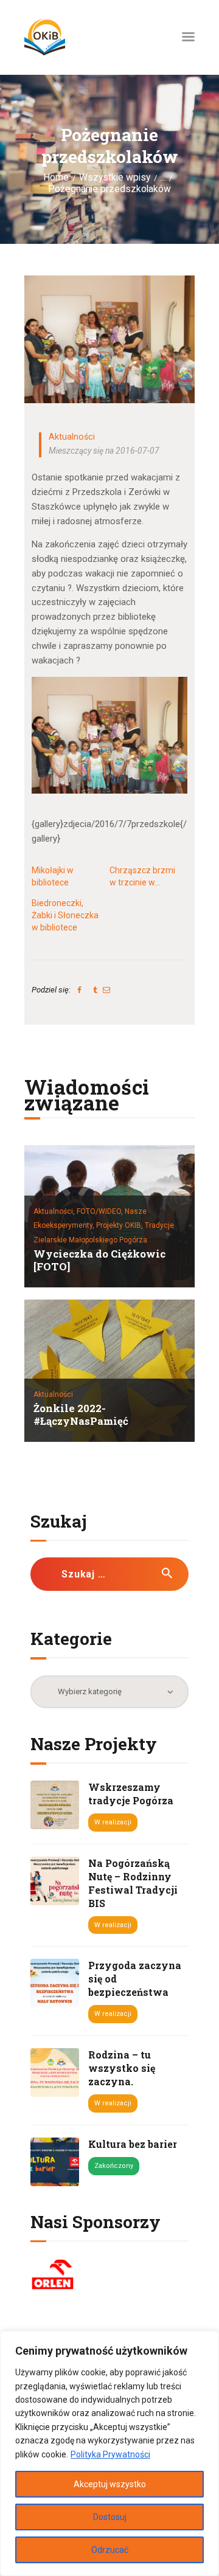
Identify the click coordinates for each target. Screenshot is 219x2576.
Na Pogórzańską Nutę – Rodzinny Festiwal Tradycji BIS (133, 1883)
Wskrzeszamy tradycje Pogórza (131, 1794)
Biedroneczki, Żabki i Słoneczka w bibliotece (65, 915)
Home (56, 178)
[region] (109, 2453)
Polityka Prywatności (110, 2454)
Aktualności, (55, 1211)
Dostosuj (110, 2517)
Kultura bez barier (133, 2144)
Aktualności (72, 437)
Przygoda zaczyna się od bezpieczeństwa (135, 1979)
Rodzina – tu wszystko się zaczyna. (122, 2068)
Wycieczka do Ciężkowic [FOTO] (99, 1261)
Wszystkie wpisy (115, 178)
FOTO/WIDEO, (101, 1211)
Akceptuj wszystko (110, 2484)
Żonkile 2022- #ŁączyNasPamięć (81, 1415)
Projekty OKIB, (120, 1225)
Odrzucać (110, 2550)
